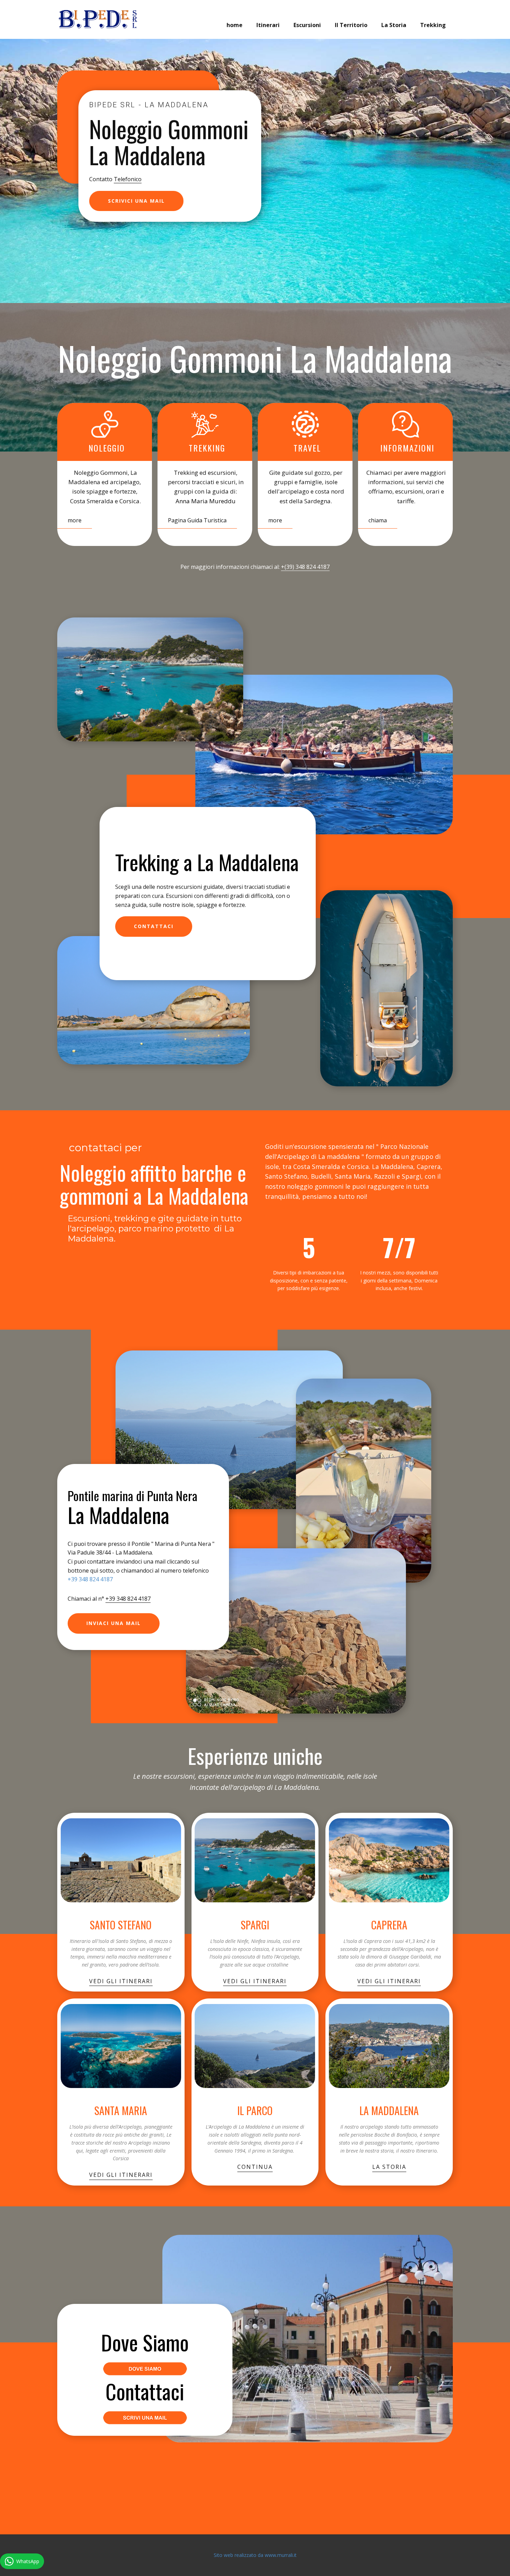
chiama (378, 520)
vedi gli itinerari (121, 1981)
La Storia (394, 25)
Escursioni (307, 25)
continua (255, 2167)
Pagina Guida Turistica (197, 520)
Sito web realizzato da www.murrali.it (255, 2555)
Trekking (433, 25)
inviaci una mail (114, 1623)
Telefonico (128, 179)
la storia (389, 2167)
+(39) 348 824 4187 (305, 567)
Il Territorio (351, 25)
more (75, 520)
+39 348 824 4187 (90, 1579)
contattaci (154, 926)
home (235, 25)
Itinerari (268, 25)
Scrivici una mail (136, 201)
